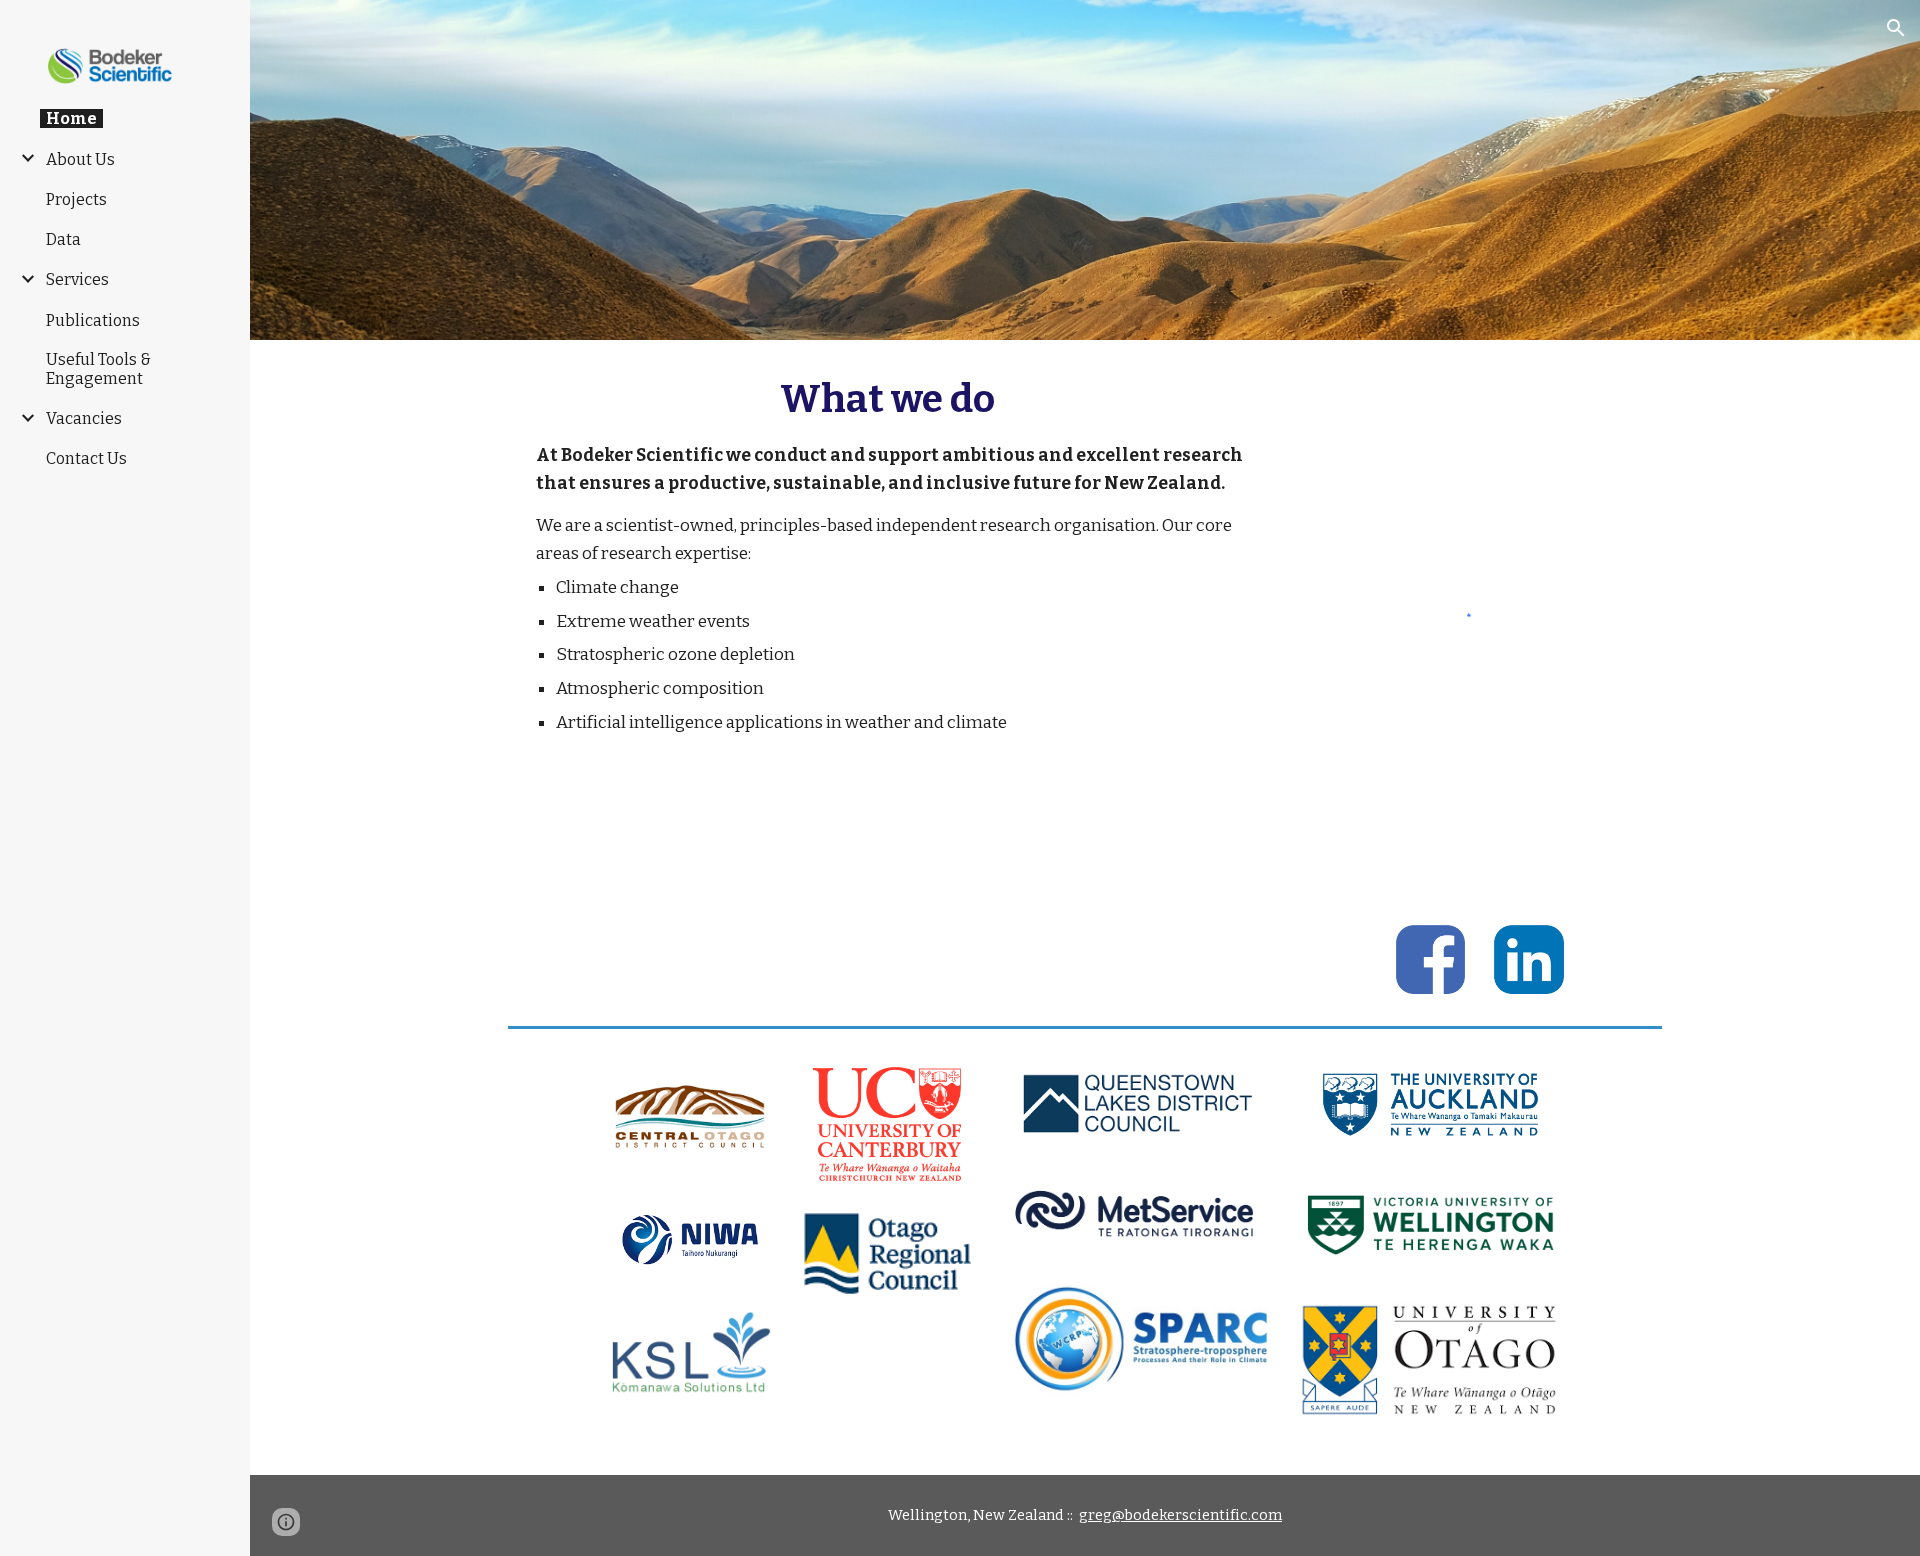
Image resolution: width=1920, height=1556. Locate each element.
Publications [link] (93, 320)
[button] (1896, 28)
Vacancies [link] (84, 418)
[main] (888, 554)
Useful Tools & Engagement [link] (98, 369)
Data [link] (63, 239)
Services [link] (77, 279)
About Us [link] (80, 159)
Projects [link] (76, 199)
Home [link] (71, 118)
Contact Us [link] (86, 458)
